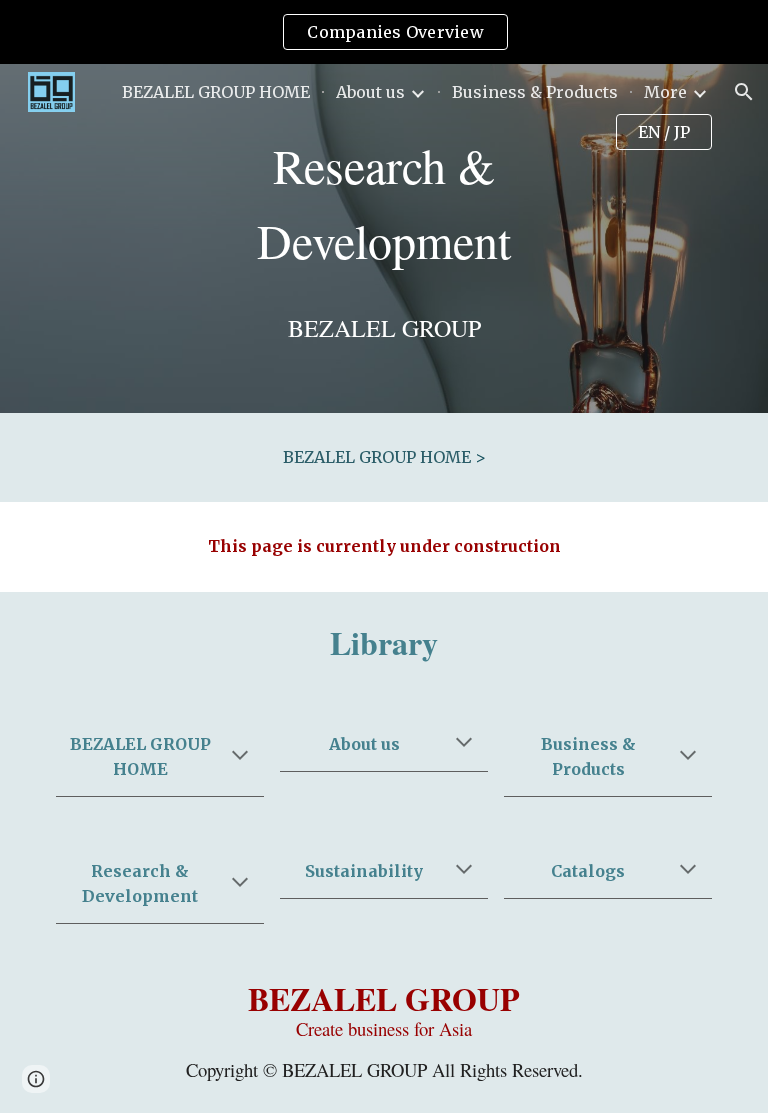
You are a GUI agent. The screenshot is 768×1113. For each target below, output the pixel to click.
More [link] (665, 92)
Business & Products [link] (535, 92)
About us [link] (370, 92)
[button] (744, 92)
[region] (384, 32)
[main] (383, 203)
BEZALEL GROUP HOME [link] (216, 92)
